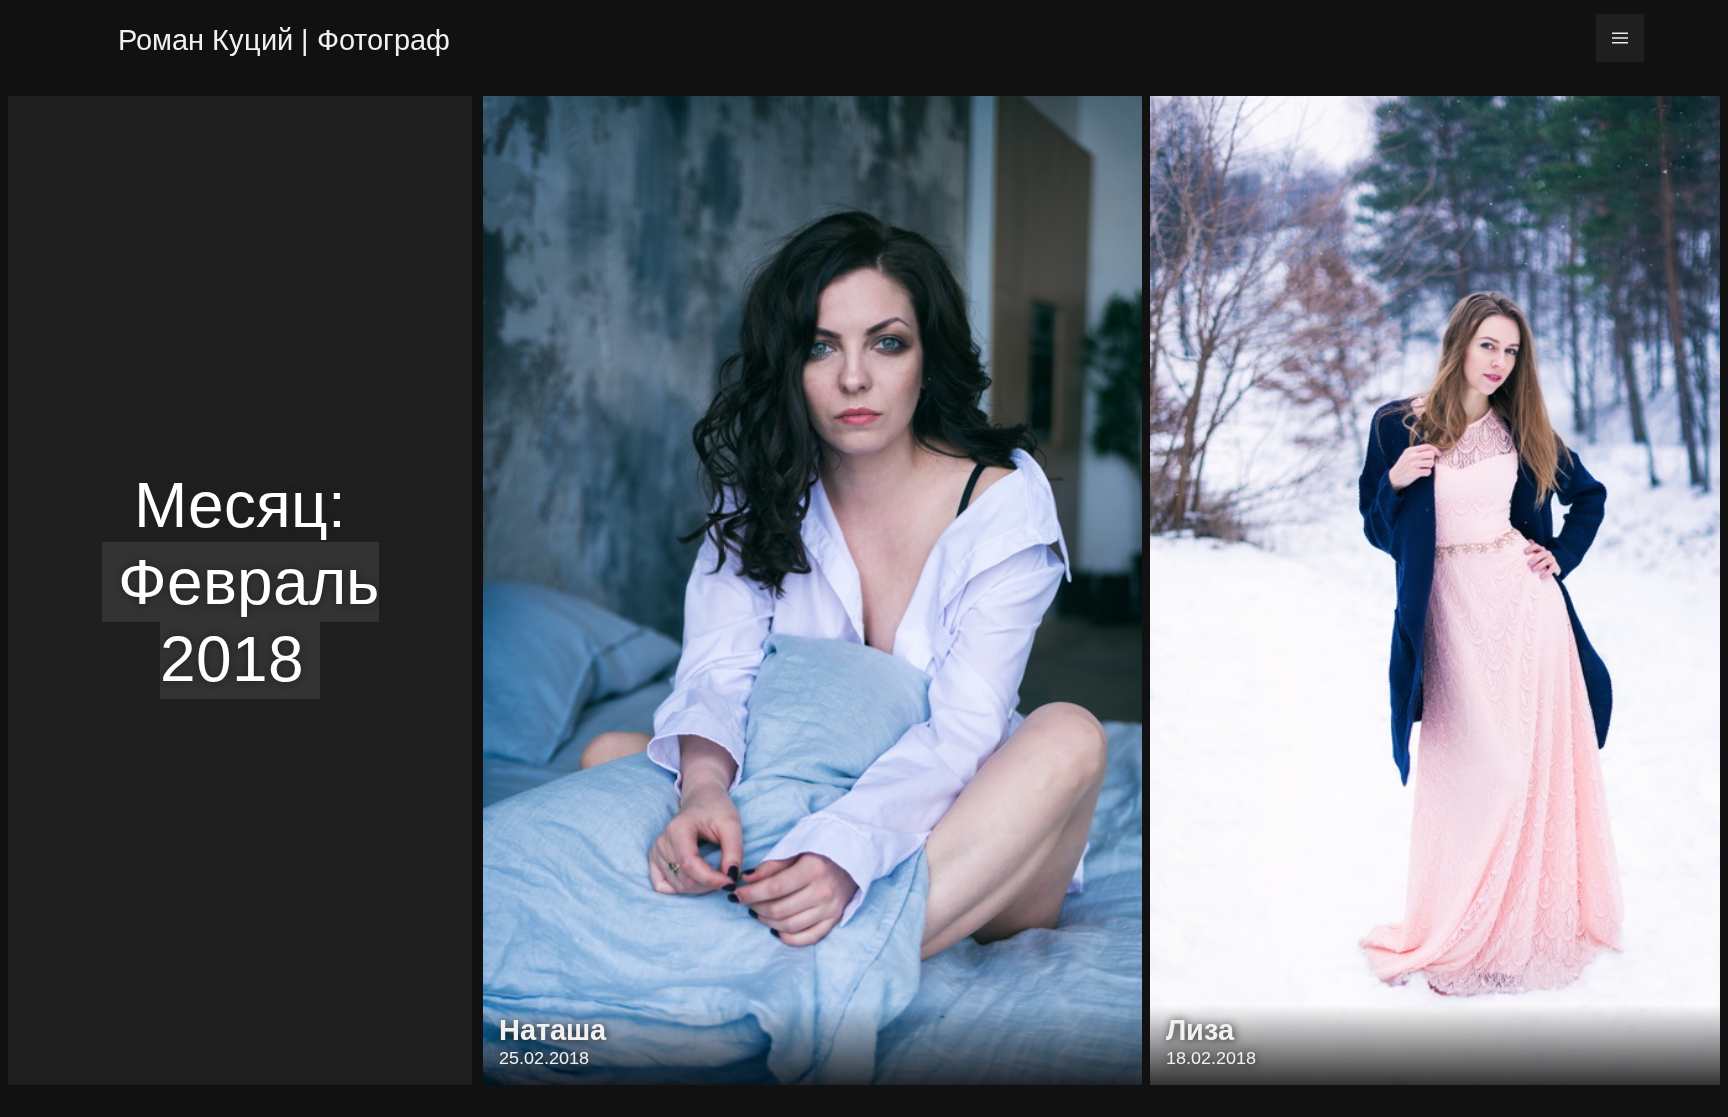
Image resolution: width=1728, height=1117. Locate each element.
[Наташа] (812, 590)
